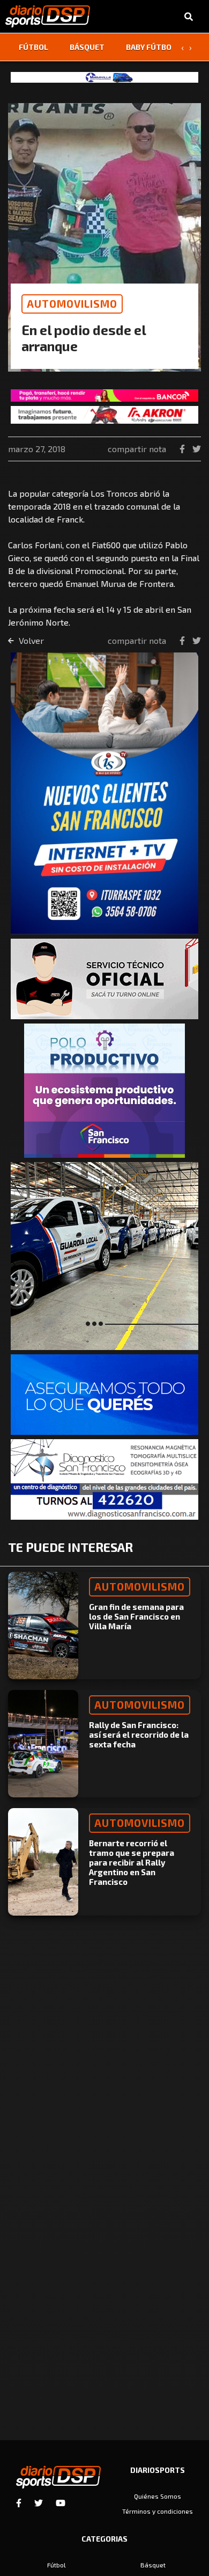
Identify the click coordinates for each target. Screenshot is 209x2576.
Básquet (87, 47)
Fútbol (33, 47)
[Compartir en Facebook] (183, 449)
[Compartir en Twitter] (197, 449)
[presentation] (182, 47)
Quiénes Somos (158, 2496)
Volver (30, 640)
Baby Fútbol (151, 47)
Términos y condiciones (158, 2511)
